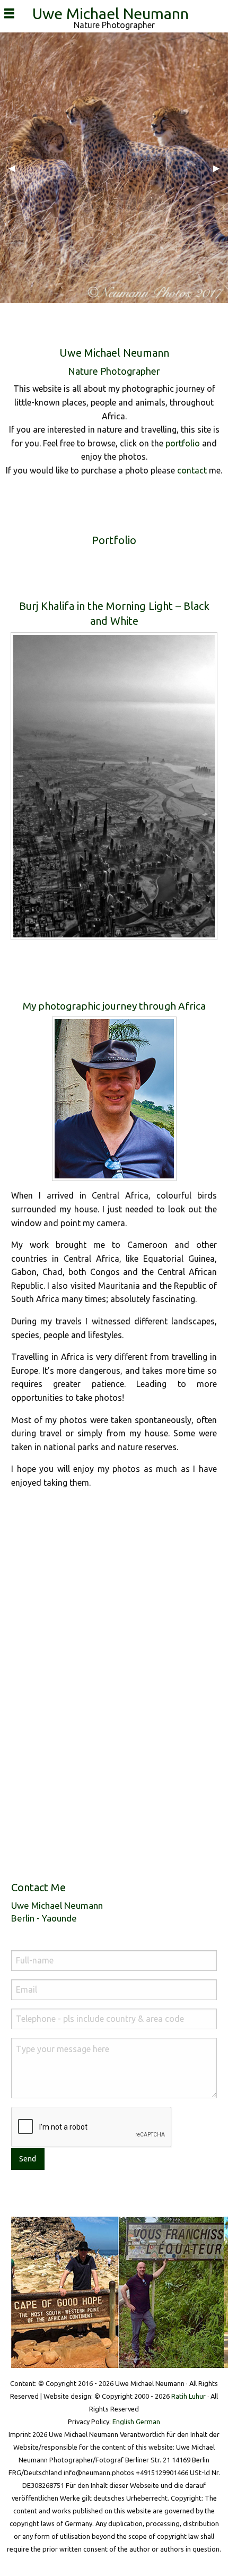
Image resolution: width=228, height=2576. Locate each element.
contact (192, 470)
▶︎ (221, 168)
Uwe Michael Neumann (114, 13)
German (148, 2422)
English (123, 2422)
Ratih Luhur (188, 2396)
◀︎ (16, 168)
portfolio (183, 443)
